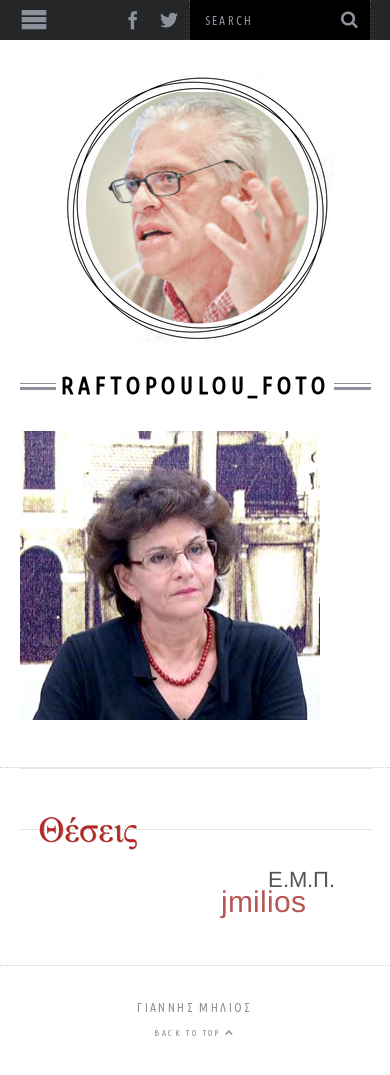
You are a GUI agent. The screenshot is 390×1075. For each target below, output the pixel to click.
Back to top (189, 1033)
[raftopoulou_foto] (170, 713)
